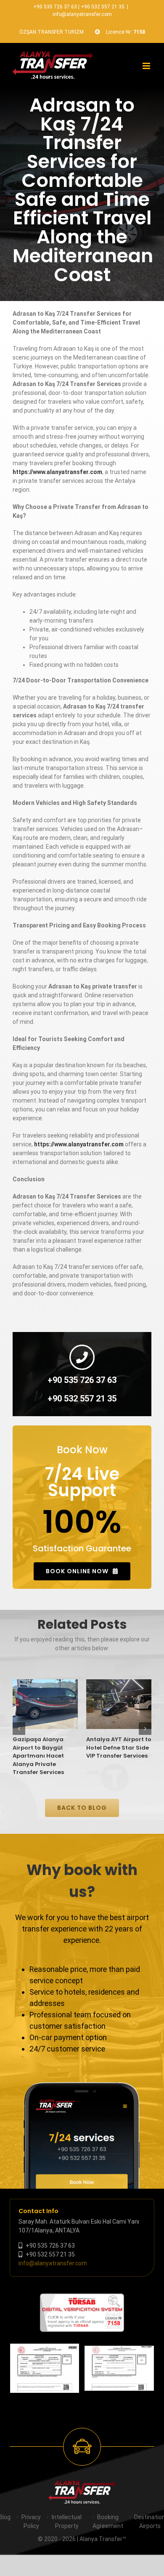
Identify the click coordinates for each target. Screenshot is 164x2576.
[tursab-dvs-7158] (82, 2298)
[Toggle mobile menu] (147, 66)
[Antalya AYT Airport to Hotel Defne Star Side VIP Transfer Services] (119, 1704)
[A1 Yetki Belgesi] (119, 2368)
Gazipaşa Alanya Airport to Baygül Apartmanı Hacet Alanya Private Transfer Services (38, 1756)
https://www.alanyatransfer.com (57, 472)
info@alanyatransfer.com (82, 14)
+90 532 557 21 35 (103, 7)
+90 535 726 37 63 (55, 7)
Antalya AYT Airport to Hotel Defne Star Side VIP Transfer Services (119, 1748)
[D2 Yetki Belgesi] (45, 2368)
